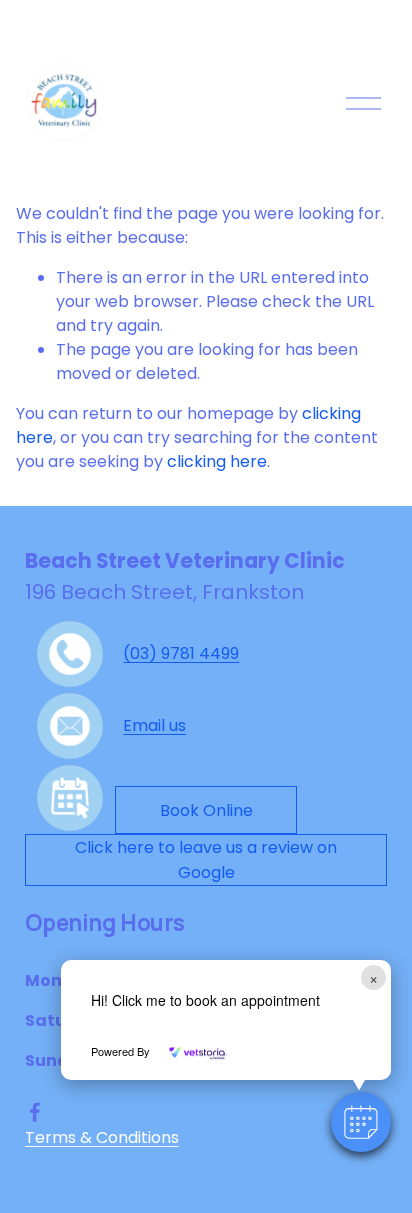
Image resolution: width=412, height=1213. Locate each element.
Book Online (206, 810)
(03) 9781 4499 (181, 653)
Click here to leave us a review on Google (206, 860)
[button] (361, 1122)
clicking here (217, 461)
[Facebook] (35, 1112)
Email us (154, 725)
